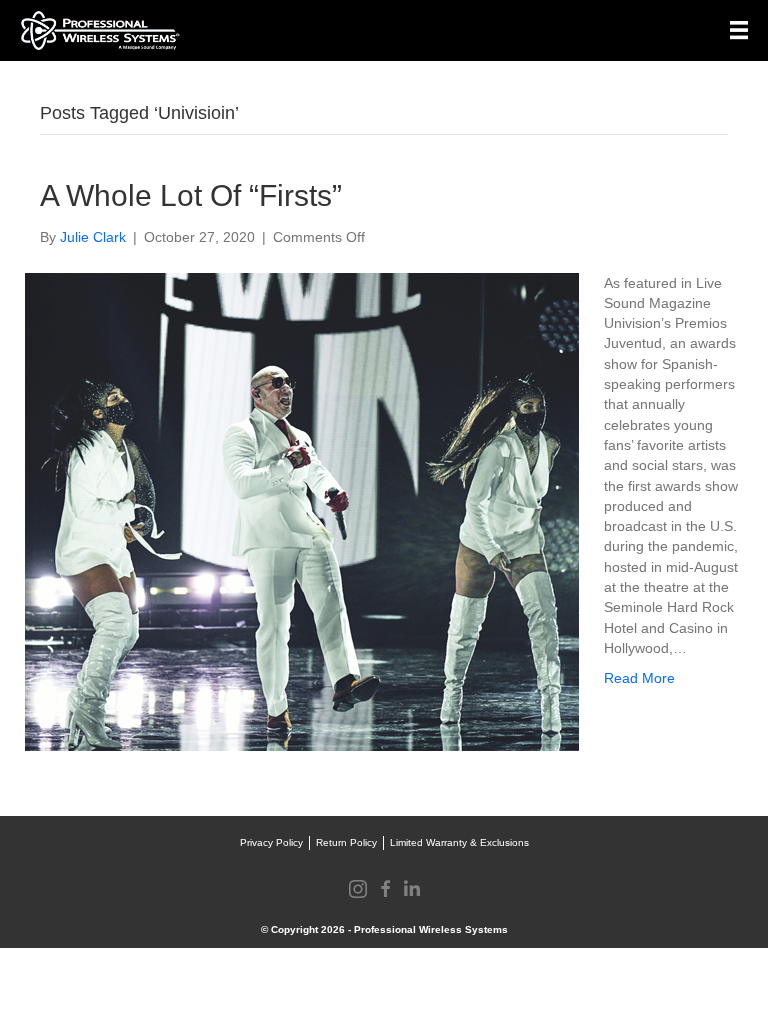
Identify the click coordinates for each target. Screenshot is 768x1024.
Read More (639, 678)
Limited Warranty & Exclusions (459, 842)
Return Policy (346, 842)
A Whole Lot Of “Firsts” (191, 195)
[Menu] (739, 30)
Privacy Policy (271, 842)
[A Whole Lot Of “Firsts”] (302, 510)
